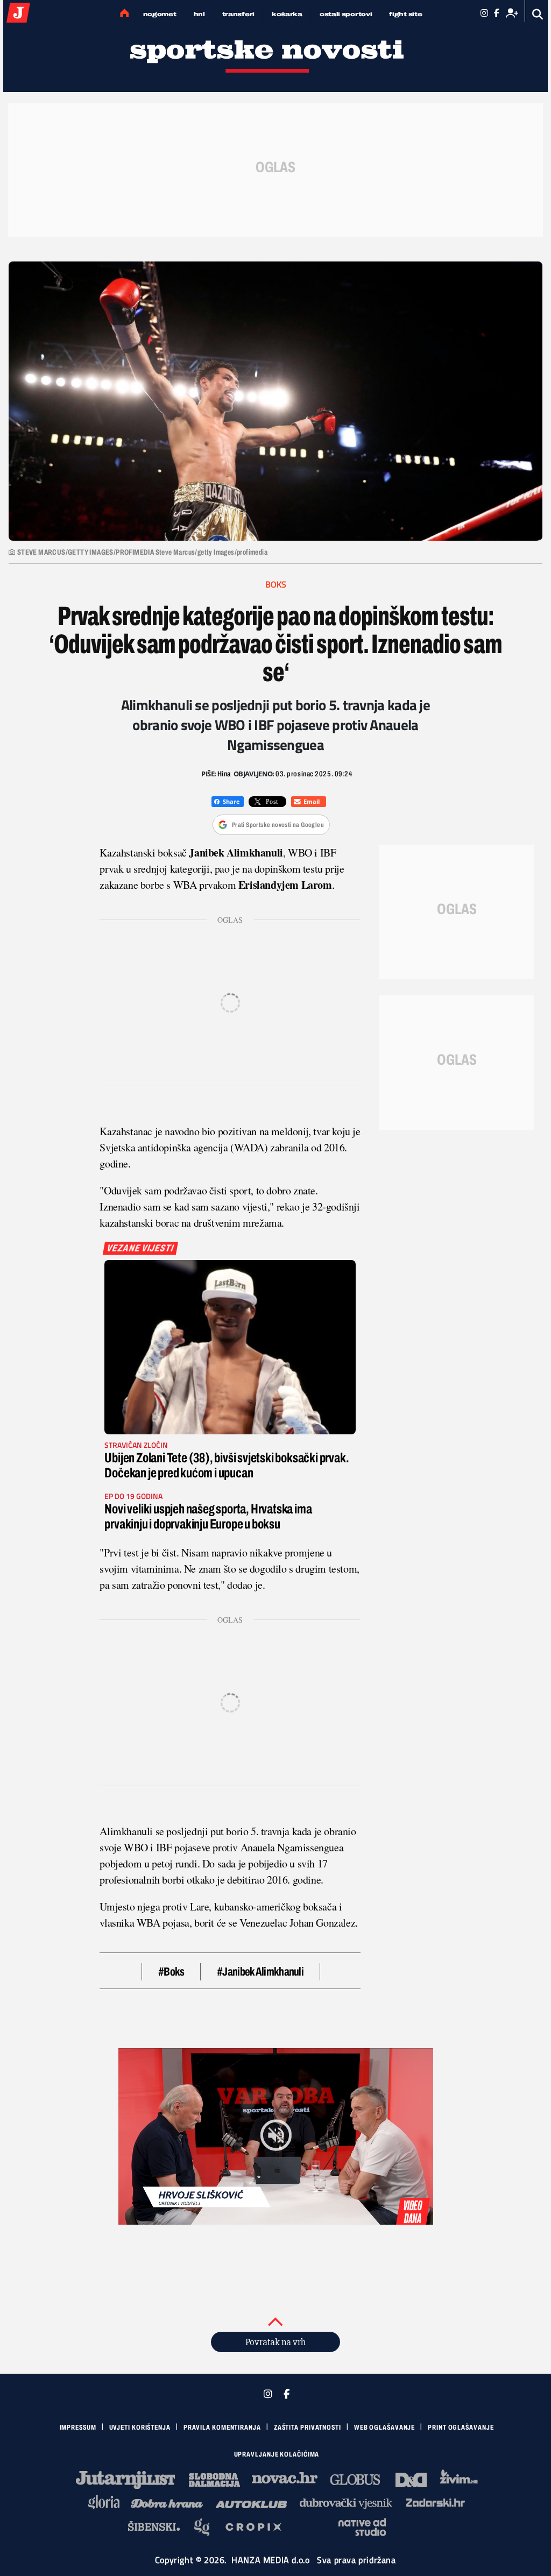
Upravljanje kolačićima (277, 2454)
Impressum (78, 2428)
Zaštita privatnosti (308, 2428)
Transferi (238, 14)
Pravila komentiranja (222, 2428)
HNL (199, 14)
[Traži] (538, 14)
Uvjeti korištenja (140, 2428)
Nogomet (160, 14)
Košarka (287, 14)
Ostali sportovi (346, 14)
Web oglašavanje (385, 2428)
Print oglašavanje (461, 2428)
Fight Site (405, 14)
